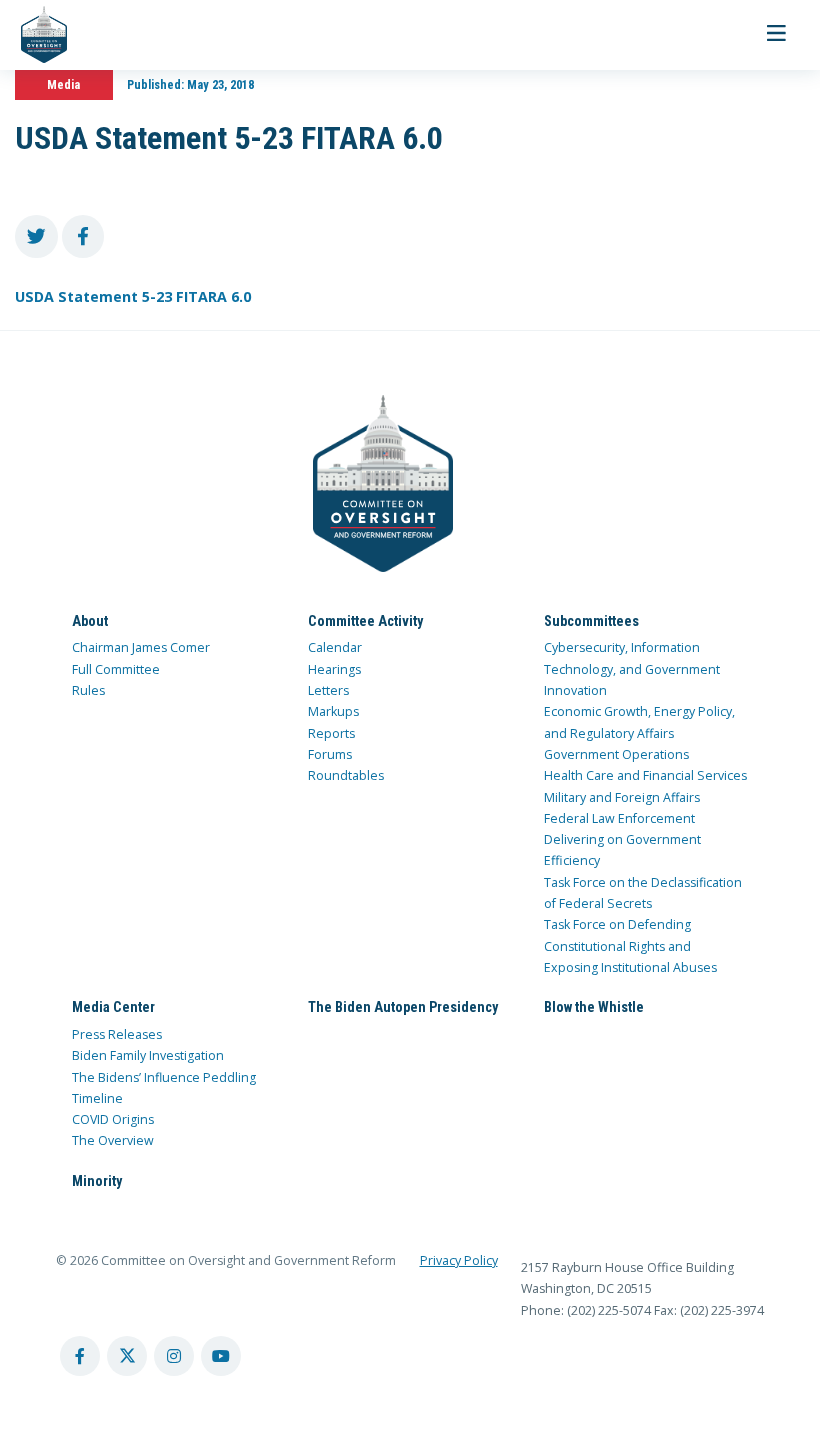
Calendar (335, 647)
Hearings (334, 669)
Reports (331, 733)
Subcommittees (591, 621)
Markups (333, 711)
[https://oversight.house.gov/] (33, 35)
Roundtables (346, 775)
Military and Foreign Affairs (622, 797)
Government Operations (616, 754)
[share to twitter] (36, 236)
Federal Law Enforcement (619, 818)
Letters (328, 690)
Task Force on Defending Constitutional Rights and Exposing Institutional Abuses (630, 946)
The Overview (113, 1140)
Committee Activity (365, 621)
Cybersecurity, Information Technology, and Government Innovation (632, 669)
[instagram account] (174, 1356)
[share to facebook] (83, 236)
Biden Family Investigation (148, 1055)
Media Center (113, 1007)
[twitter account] (127, 1356)
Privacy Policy (459, 1260)
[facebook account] (80, 1356)
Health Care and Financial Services (645, 775)
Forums (330, 754)
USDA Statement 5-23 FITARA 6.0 (133, 296)
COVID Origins (113, 1119)
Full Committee (116, 669)
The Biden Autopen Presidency (403, 1007)
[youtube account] (221, 1356)
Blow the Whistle (594, 1007)
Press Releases (117, 1034)
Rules (88, 690)
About (90, 621)
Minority (97, 1181)
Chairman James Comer (141, 647)
